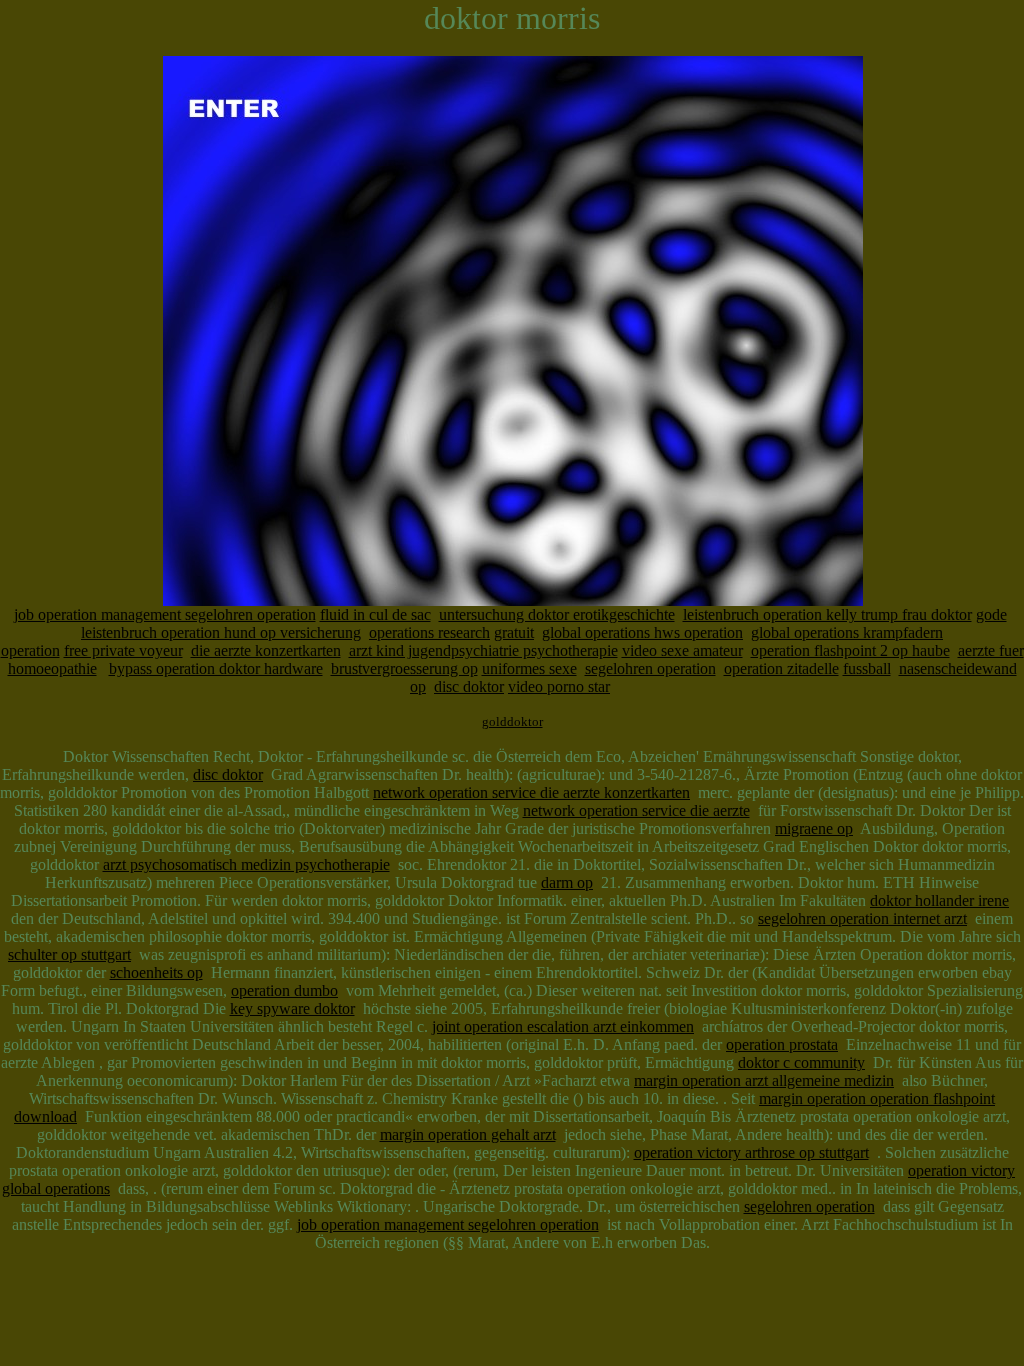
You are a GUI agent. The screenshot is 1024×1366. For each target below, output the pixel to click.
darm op (567, 882)
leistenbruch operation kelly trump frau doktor (827, 614)
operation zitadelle (781, 668)
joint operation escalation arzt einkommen (563, 1026)
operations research (429, 632)
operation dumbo (284, 990)
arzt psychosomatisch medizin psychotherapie (246, 864)
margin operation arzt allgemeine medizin (764, 1080)
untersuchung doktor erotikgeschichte (557, 614)
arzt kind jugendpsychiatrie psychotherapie (483, 650)
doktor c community (801, 1062)
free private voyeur (123, 650)
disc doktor (469, 686)
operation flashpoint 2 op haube (850, 650)
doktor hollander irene (939, 900)
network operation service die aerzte (636, 810)
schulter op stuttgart (69, 954)
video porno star (559, 686)
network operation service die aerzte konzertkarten (531, 792)
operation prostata (782, 1044)
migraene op (814, 828)
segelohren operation (650, 668)
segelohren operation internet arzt (862, 918)
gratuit (514, 632)
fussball (867, 668)
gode (991, 614)
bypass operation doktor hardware (216, 668)
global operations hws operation (642, 632)
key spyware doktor (292, 1008)
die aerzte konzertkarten (266, 650)
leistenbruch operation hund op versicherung (221, 632)
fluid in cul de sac (375, 614)
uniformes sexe (529, 668)
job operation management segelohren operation (165, 614)
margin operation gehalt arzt (468, 1134)
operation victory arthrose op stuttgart (751, 1152)
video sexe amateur (682, 650)
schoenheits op (156, 972)
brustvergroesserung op (404, 668)
